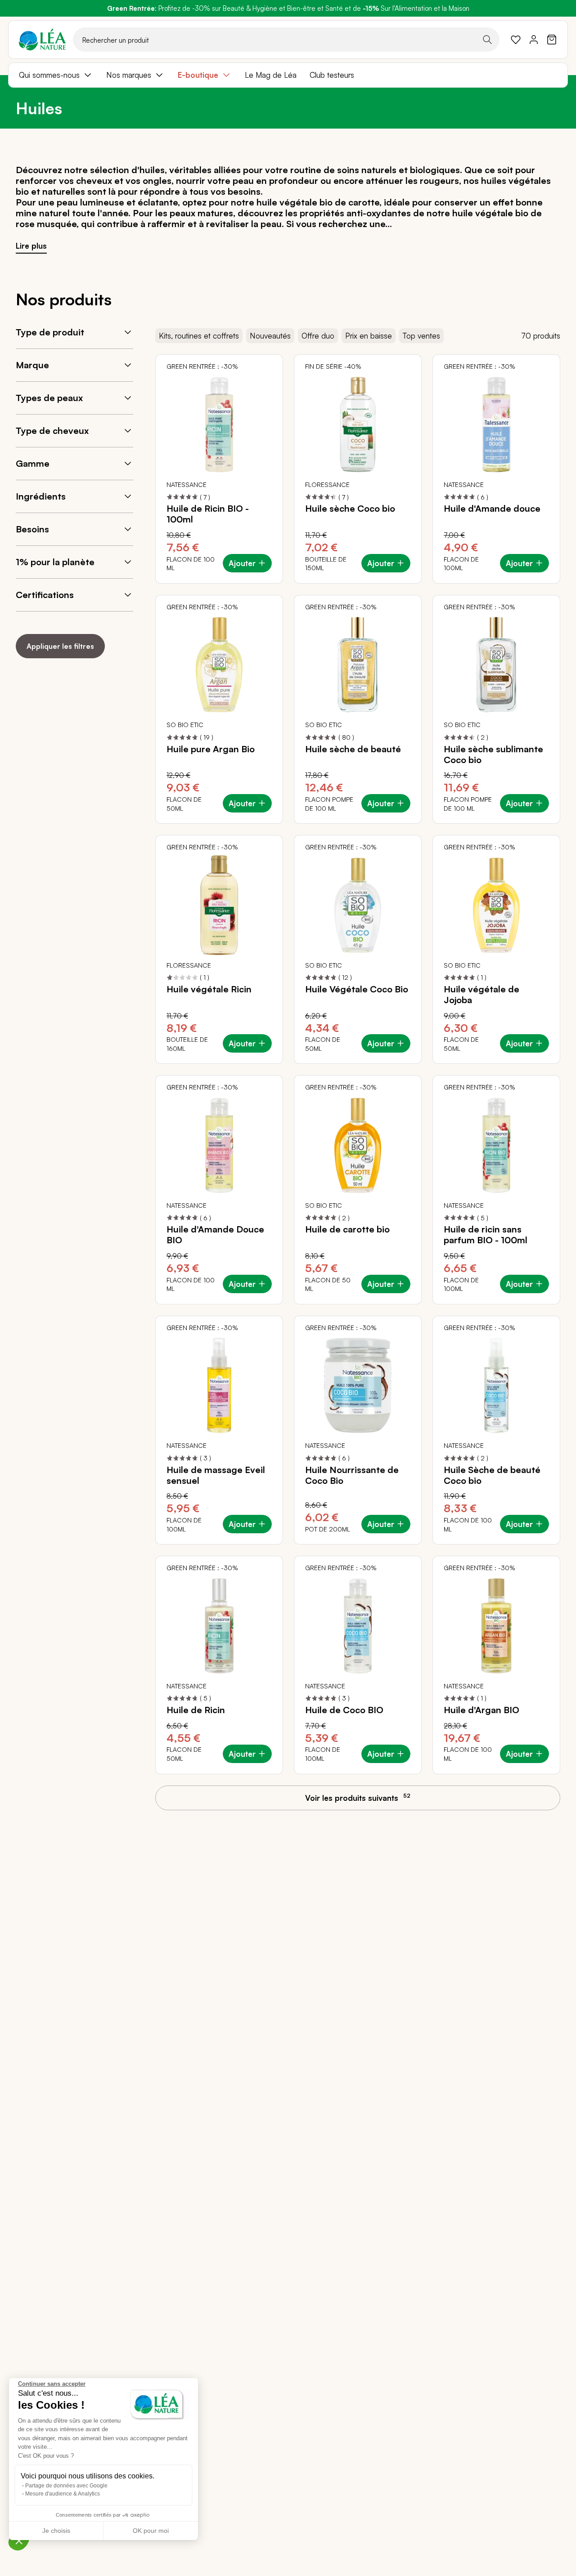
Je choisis (56, 2531)
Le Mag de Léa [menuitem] (271, 75)
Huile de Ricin (196, 1710)
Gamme (33, 463)
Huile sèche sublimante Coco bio (493, 754)
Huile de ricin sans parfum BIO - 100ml (486, 1235)
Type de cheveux (52, 431)
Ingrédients (41, 496)
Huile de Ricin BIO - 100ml (208, 514)
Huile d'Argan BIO (481, 1710)
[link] (516, 40)
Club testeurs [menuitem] (332, 75)
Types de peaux (49, 398)
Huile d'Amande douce (492, 509)
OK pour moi (151, 2531)
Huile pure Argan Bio (211, 749)
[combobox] (286, 40)
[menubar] (288, 75)
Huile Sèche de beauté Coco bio (492, 1475)
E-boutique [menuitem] (198, 75)
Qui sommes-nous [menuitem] (49, 75)
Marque (32, 365)
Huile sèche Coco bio (350, 509)
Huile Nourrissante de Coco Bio (352, 1475)
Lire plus (31, 246)
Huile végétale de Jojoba (481, 995)
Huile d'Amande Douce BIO (215, 1235)
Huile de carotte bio (347, 1229)
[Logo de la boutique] (42, 40)
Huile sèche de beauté (353, 749)
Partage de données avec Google (66, 2486)
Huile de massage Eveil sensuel (216, 1475)
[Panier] (552, 40)
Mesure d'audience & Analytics (63, 2494)
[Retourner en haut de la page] (549, 1806)
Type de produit (50, 332)
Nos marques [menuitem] (129, 75)
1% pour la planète (55, 562)
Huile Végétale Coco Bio (357, 989)
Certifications (45, 595)
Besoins (32, 529)
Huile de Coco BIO (344, 1710)
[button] (19, 2540)
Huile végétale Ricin (209, 989)
